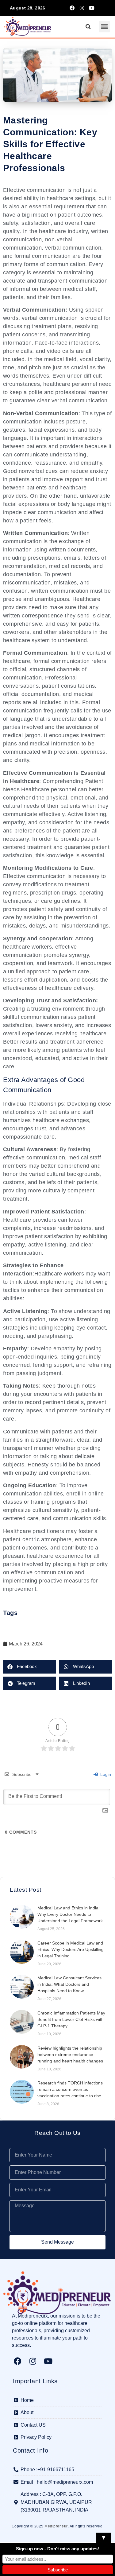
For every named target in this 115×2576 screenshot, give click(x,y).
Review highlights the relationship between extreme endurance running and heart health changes (70, 2055)
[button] (105, 27)
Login (105, 1774)
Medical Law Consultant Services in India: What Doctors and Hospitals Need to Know (69, 1984)
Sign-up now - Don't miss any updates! (57, 2549)
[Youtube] (92, 8)
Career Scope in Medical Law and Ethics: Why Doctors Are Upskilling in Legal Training (71, 1949)
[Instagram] (82, 8)
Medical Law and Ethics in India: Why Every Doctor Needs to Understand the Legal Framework (70, 1914)
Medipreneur (56, 2526)
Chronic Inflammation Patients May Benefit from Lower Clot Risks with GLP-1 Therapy (71, 2019)
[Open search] (88, 27)
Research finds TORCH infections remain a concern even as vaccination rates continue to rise (70, 2089)
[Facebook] (72, 8)
